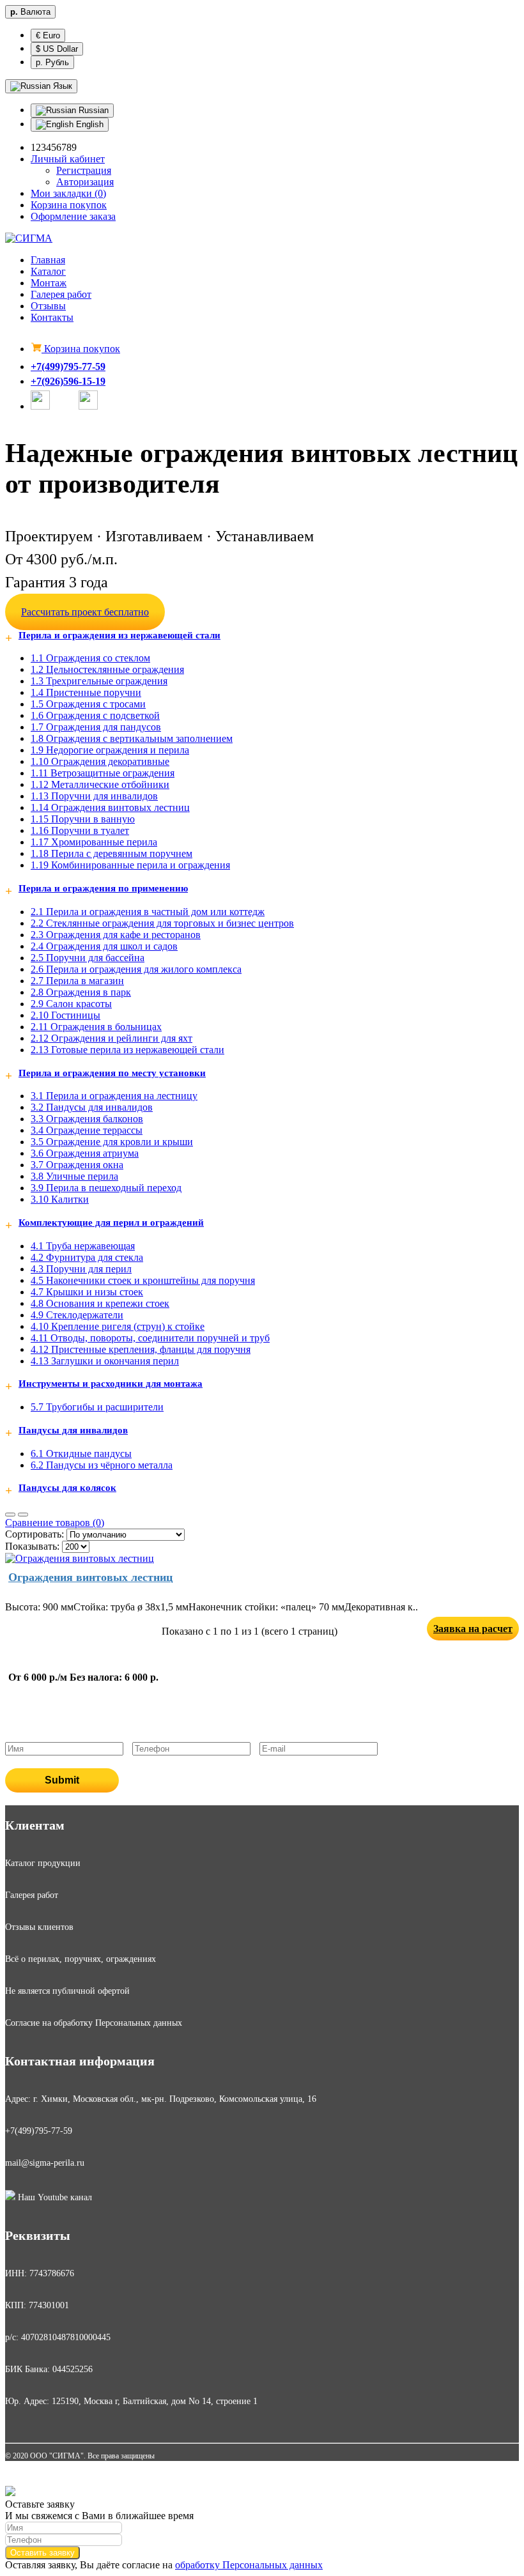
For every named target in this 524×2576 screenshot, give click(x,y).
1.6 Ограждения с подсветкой (95, 715)
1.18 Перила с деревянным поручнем (112, 853)
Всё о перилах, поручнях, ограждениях (81, 1959)
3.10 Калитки (60, 1199)
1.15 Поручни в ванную (83, 819)
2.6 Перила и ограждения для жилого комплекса (136, 969)
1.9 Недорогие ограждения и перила (110, 750)
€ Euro (48, 35)
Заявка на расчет (473, 1629)
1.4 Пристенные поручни (86, 692)
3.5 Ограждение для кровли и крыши (112, 1142)
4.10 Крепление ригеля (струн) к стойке (118, 1326)
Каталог (48, 271)
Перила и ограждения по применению (103, 888)
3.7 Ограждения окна (77, 1165)
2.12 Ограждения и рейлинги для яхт (112, 1038)
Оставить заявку (42, 2553)
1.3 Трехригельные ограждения (99, 681)
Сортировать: (35, 1534)
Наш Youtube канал (54, 2197)
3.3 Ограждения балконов (87, 1119)
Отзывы (48, 306)
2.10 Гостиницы (65, 1015)
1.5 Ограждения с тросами (88, 704)
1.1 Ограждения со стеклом (90, 658)
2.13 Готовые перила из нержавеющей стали (127, 1050)
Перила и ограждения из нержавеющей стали (119, 635)
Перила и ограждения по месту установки (112, 1073)
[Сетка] (23, 1515)
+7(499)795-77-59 (68, 366)
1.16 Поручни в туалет (80, 830)
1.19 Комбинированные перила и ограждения (130, 865)
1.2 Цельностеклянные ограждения (107, 669)
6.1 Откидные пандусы (81, 1454)
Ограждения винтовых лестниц (90, 1577)
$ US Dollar (57, 49)
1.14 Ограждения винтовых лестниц (110, 807)
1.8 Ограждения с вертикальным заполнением (132, 738)
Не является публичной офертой (67, 1991)
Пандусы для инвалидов (73, 1430)
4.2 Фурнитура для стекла (87, 1257)
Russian (92, 110)
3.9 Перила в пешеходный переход (106, 1188)
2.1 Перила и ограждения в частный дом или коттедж (148, 912)
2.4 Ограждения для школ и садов (104, 946)
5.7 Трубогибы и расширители (97, 1407)
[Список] (10, 1515)
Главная (48, 260)
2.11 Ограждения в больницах (96, 1027)
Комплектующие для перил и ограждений (111, 1222)
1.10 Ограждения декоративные (100, 761)
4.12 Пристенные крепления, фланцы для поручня (141, 1349)
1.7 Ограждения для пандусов (96, 727)
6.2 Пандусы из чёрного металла (102, 1465)
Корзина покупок (81, 349)
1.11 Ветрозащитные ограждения (103, 773)
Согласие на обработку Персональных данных (94, 2023)
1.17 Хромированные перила (94, 842)
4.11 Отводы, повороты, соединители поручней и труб (150, 1338)
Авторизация (85, 182)
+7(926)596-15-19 (68, 381)
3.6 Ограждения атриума (85, 1153)
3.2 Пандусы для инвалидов (92, 1107)
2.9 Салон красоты (71, 1004)
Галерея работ (61, 294)
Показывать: (32, 1546)
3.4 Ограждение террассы (87, 1130)
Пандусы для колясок (67, 1488)
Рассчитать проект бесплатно (85, 612)
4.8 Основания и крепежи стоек (100, 1303)
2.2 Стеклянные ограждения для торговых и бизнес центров (162, 923)
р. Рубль (52, 62)
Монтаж (49, 283)
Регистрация (84, 170)
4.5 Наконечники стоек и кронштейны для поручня (143, 1280)
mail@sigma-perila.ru (45, 2163)
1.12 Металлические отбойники (100, 784)
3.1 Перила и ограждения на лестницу (114, 1096)
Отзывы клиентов (39, 1927)
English (89, 124)
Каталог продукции (43, 1863)
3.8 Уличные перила (74, 1176)
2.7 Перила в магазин (77, 981)
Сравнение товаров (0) (55, 1523)
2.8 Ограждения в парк (81, 992)
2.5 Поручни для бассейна (88, 958)
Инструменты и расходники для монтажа (111, 1384)
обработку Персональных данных (249, 2565)
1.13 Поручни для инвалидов (94, 796)
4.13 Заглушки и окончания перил (105, 1361)
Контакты (52, 317)
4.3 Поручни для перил (81, 1269)
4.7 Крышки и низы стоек (87, 1292)
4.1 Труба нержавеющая (83, 1246)
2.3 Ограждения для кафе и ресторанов (116, 935)
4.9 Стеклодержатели (77, 1315)
